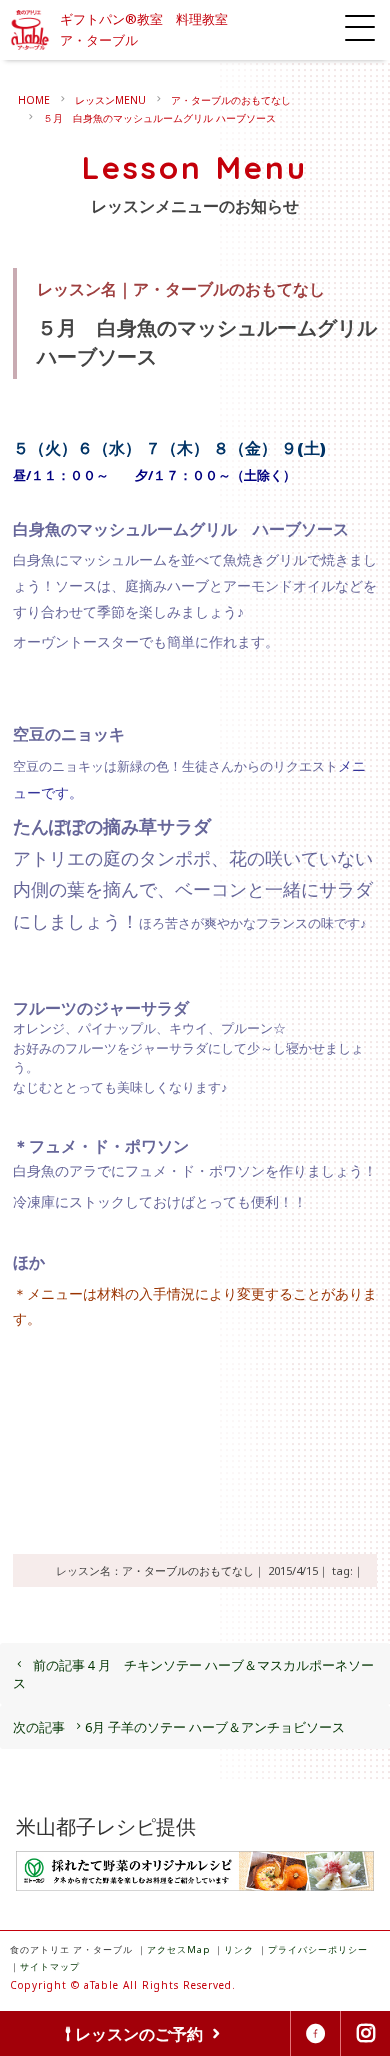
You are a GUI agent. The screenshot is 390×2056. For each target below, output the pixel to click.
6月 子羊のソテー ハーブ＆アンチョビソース (179, 1727)
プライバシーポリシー (318, 1949)
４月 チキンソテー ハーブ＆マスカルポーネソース (193, 1674)
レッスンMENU (110, 100)
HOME (34, 100)
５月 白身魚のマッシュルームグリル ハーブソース (159, 118)
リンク (239, 1949)
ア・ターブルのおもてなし (231, 100)
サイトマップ (50, 1966)
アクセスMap (178, 1949)
